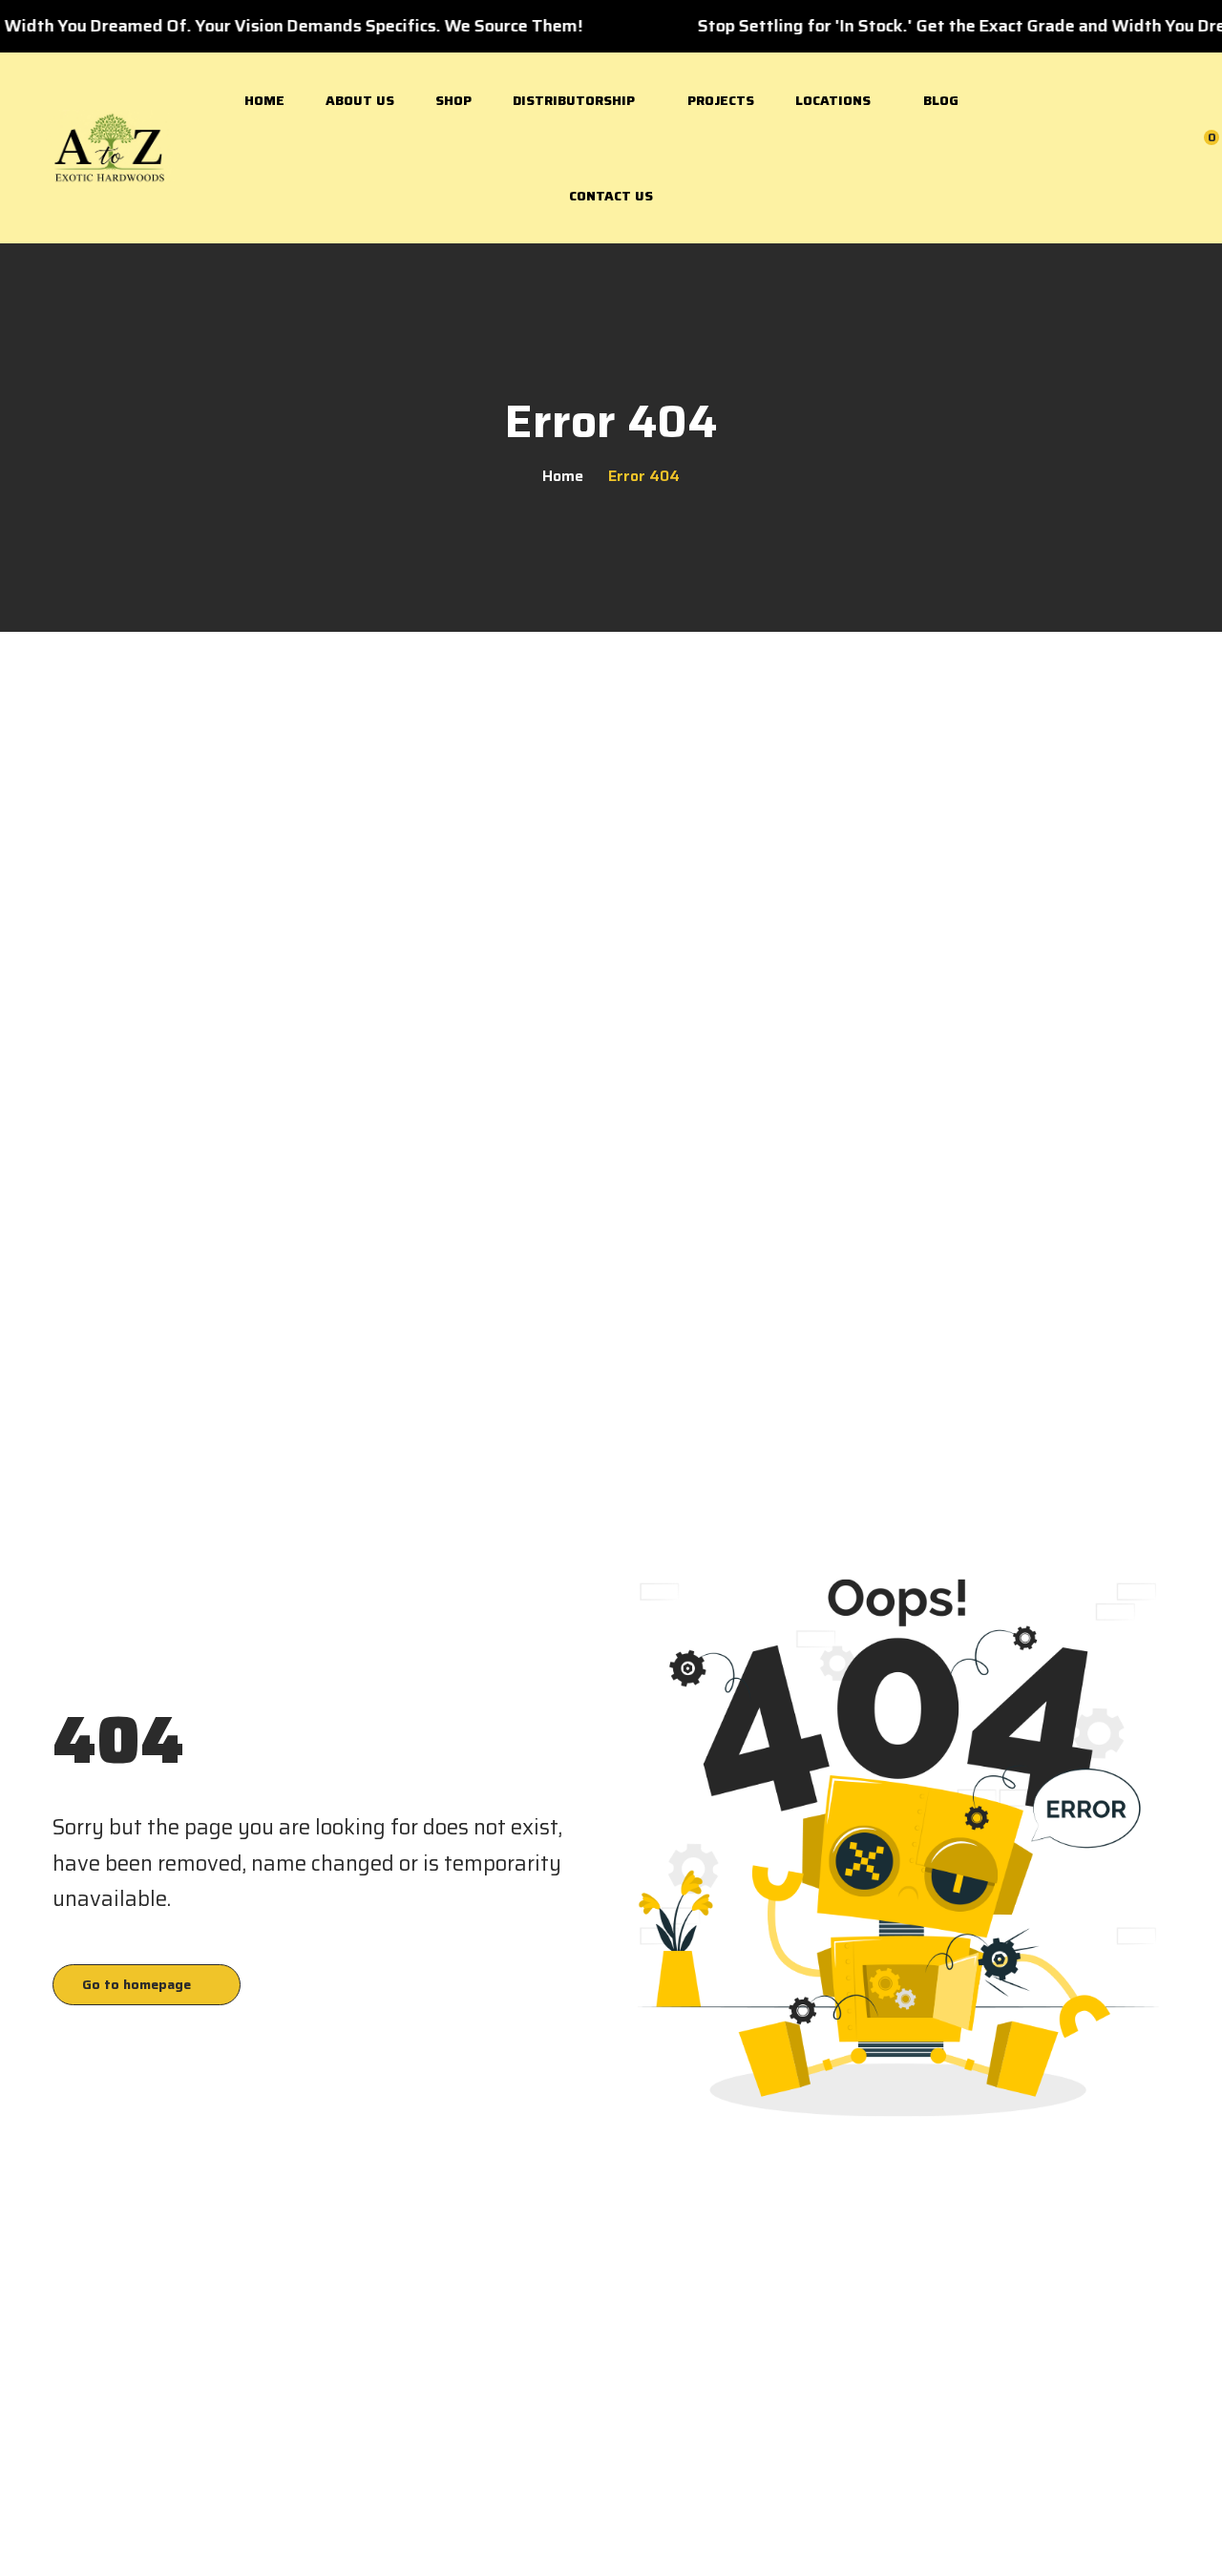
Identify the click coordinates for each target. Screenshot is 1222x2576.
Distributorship (574, 100)
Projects (721, 100)
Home (264, 100)
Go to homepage (137, 1984)
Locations (833, 100)
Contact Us (611, 196)
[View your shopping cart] (1199, 146)
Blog (941, 100)
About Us (360, 100)
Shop (453, 100)
